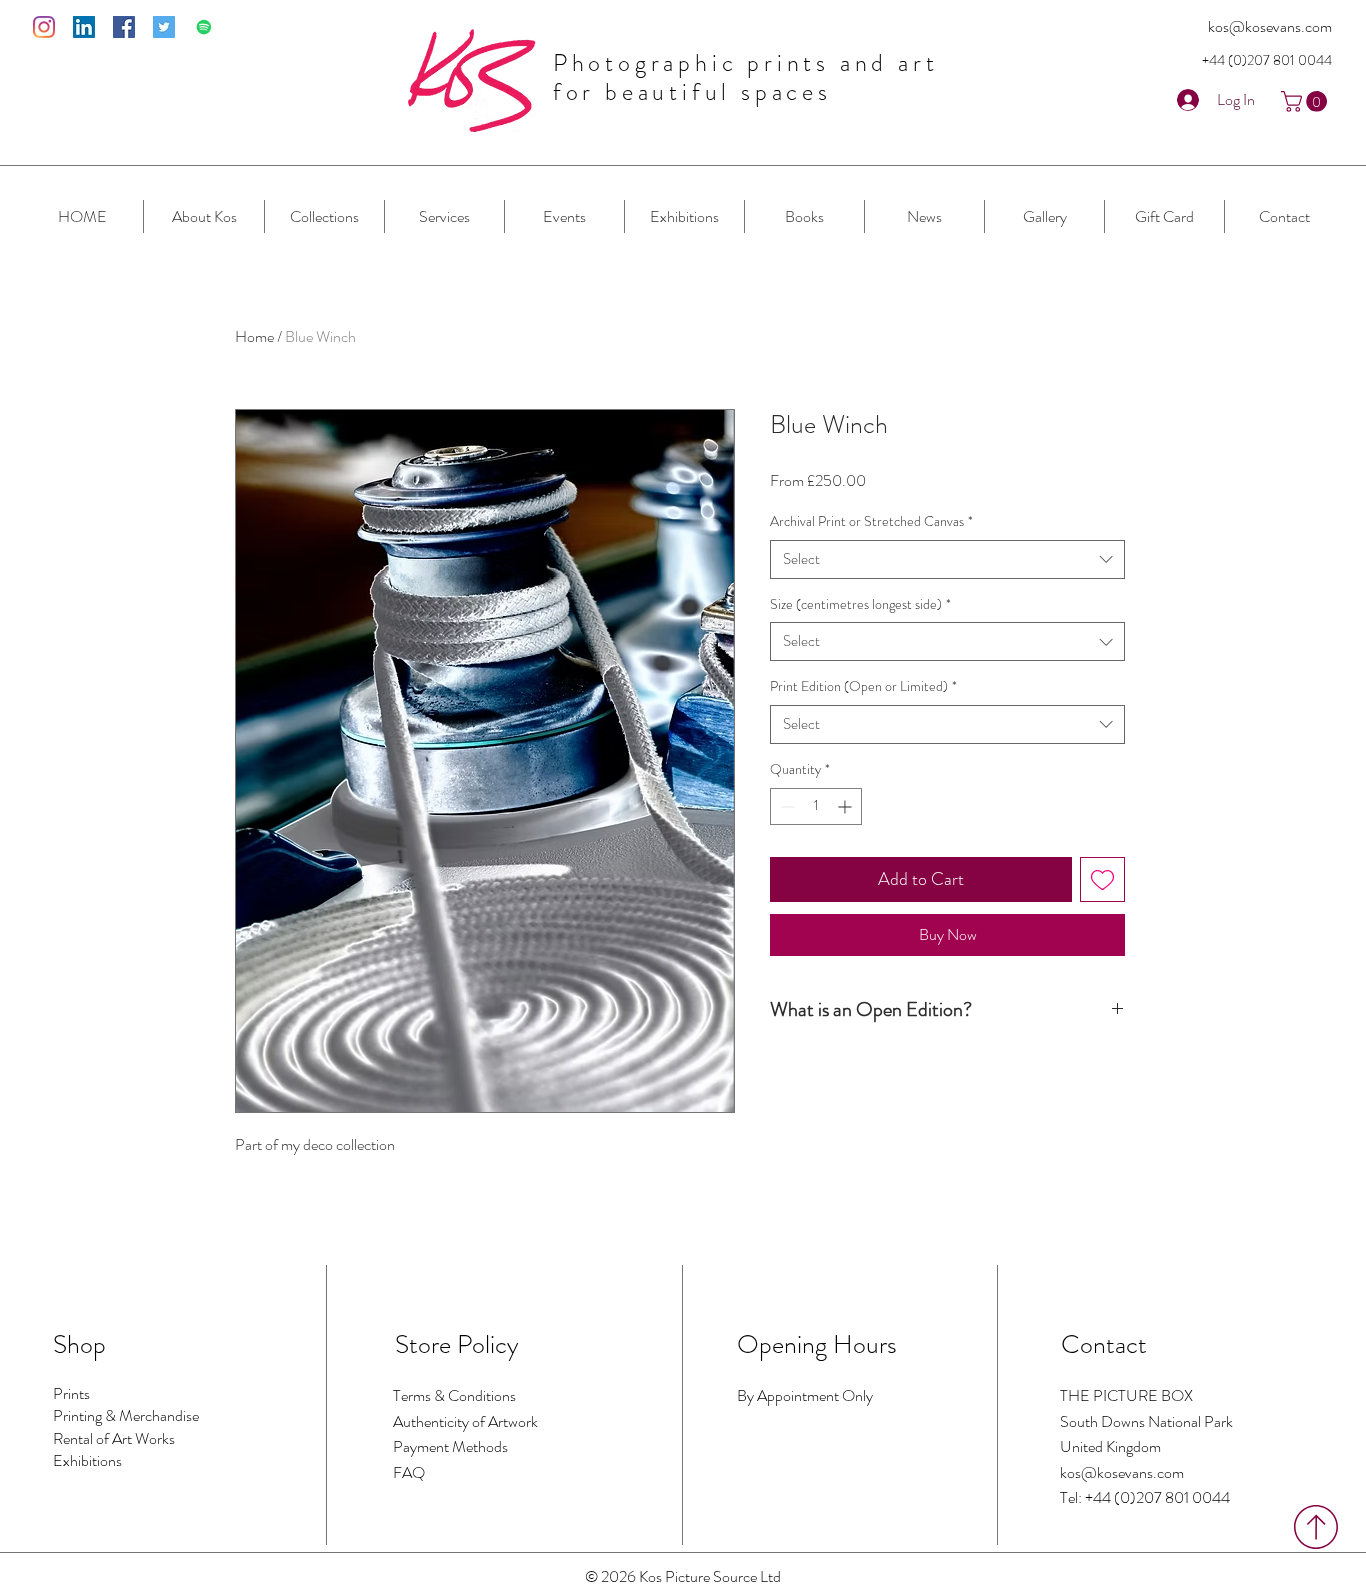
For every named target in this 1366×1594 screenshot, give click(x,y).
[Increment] (846, 806)
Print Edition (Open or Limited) (863, 686)
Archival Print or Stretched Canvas (871, 521)
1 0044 (1311, 60)
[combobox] (947, 559)
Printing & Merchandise (126, 1415)
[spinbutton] (816, 806)
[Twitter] (164, 27)
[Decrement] (785, 806)
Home (254, 336)
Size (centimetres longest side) (860, 604)
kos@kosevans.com (1270, 26)
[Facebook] (124, 27)
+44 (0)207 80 (1246, 60)
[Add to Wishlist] (1102, 879)
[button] (1306, 101)
